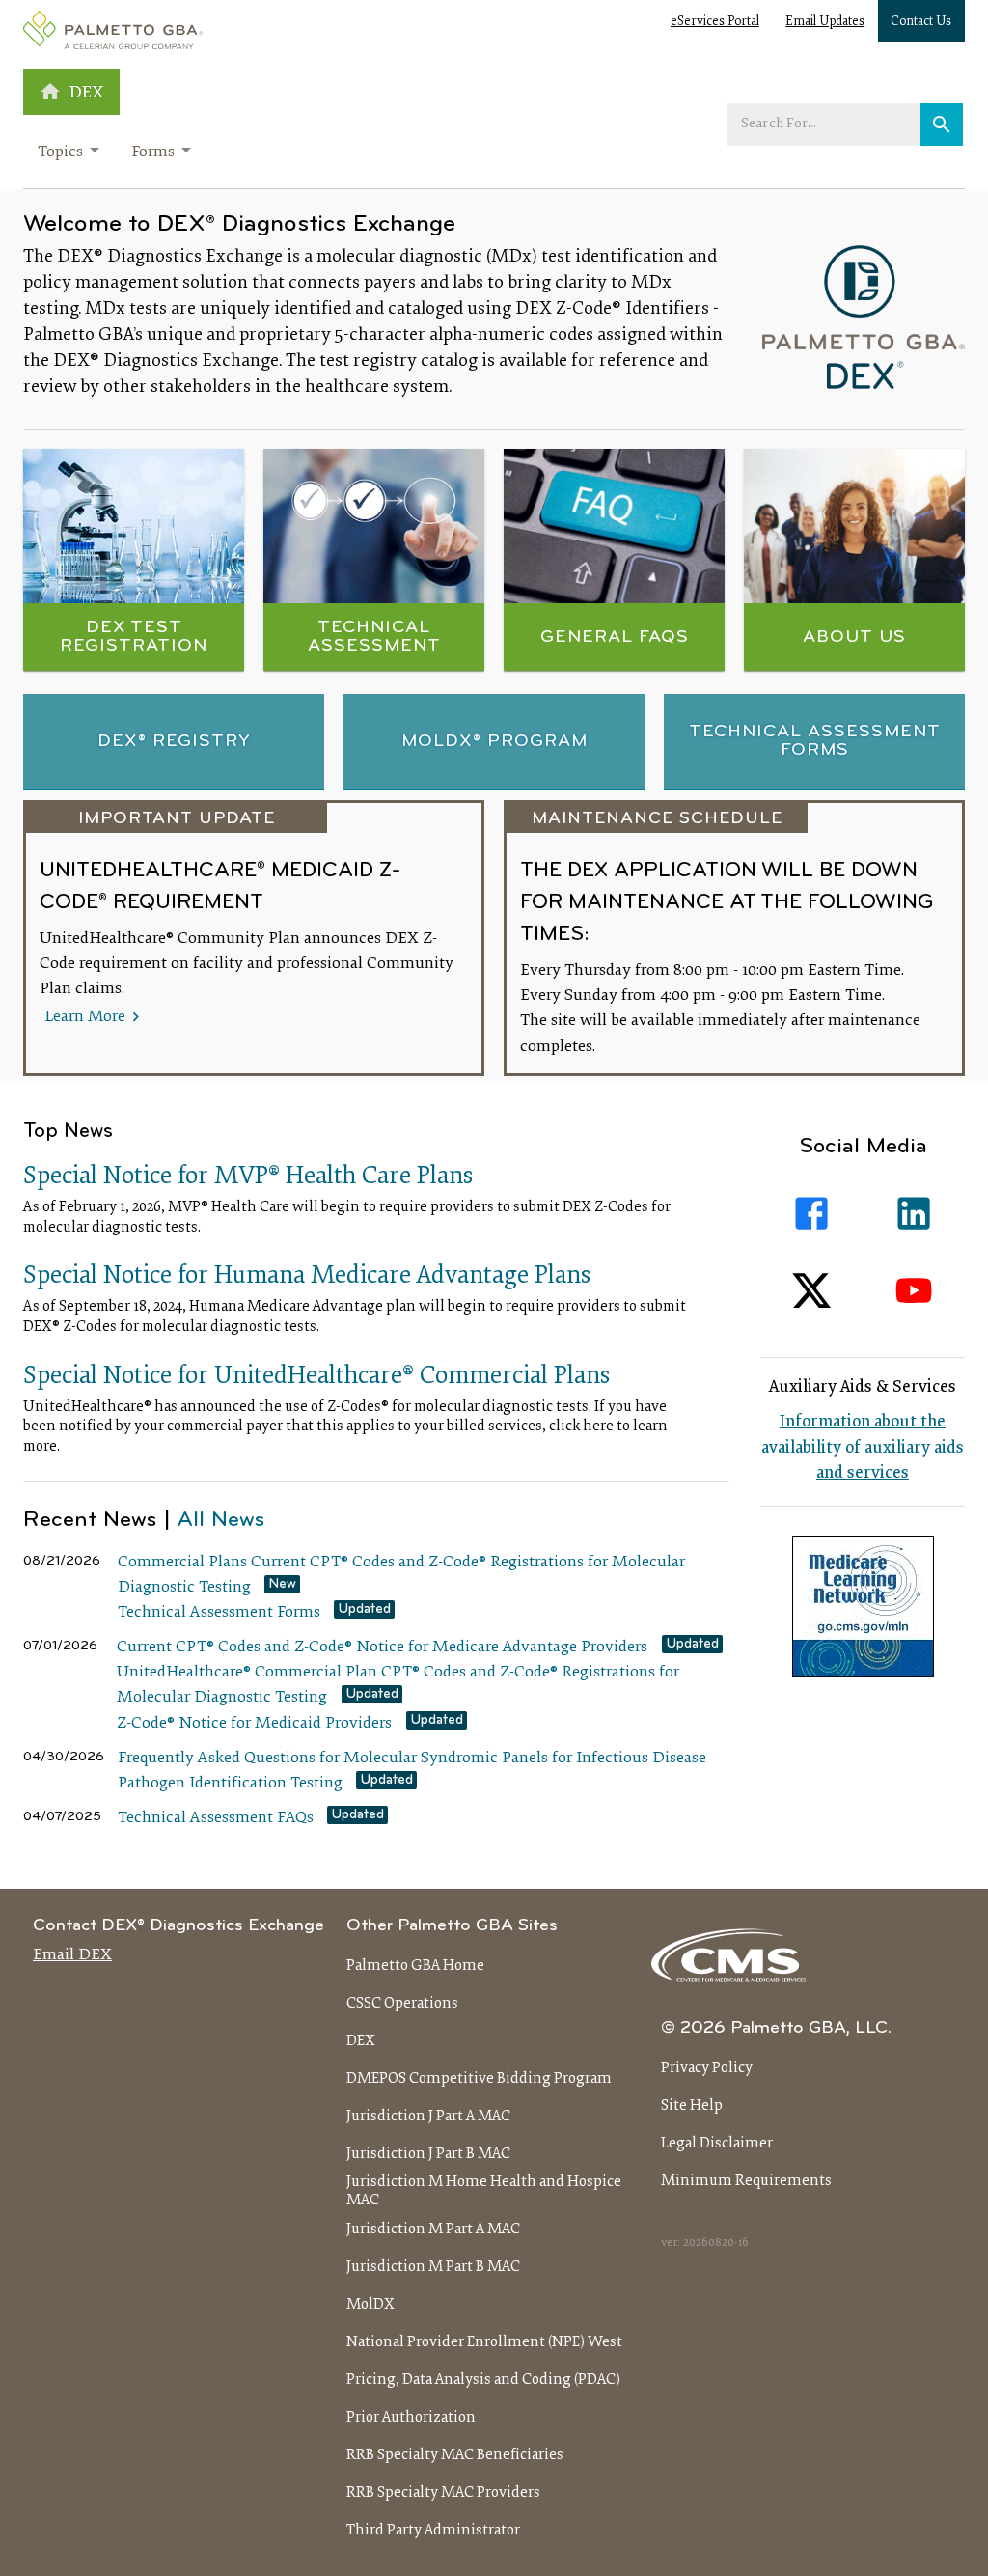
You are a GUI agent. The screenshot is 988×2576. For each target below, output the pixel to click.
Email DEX (72, 1955)
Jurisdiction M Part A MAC (433, 2230)
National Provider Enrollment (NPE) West (484, 2342)
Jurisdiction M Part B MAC (433, 2267)
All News (221, 1521)
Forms (153, 152)
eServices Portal (715, 22)
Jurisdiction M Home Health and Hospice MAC (484, 2191)
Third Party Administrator (433, 2531)
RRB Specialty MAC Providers (443, 2493)
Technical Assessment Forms (219, 1613)
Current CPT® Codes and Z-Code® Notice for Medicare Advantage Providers (382, 1648)
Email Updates (825, 22)
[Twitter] (811, 1290)
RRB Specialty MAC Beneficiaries (455, 2455)
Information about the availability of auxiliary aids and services (863, 1448)
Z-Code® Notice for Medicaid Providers (254, 1724)
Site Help (692, 2106)
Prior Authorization (411, 2418)
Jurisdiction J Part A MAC (428, 2117)
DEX (361, 2041)
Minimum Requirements (746, 2181)
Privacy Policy (707, 2068)
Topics (60, 152)
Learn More (87, 1017)
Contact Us (921, 22)
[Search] (942, 125)
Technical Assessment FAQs (216, 1818)
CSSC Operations (402, 2004)
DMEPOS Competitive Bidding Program (479, 2079)
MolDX (370, 2305)
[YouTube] (914, 1290)
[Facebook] (811, 1213)
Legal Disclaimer (717, 2144)
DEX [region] (87, 93)
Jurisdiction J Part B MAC (428, 2154)
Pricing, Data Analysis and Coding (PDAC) (483, 2380)
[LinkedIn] (914, 1213)
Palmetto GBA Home (415, 1966)
